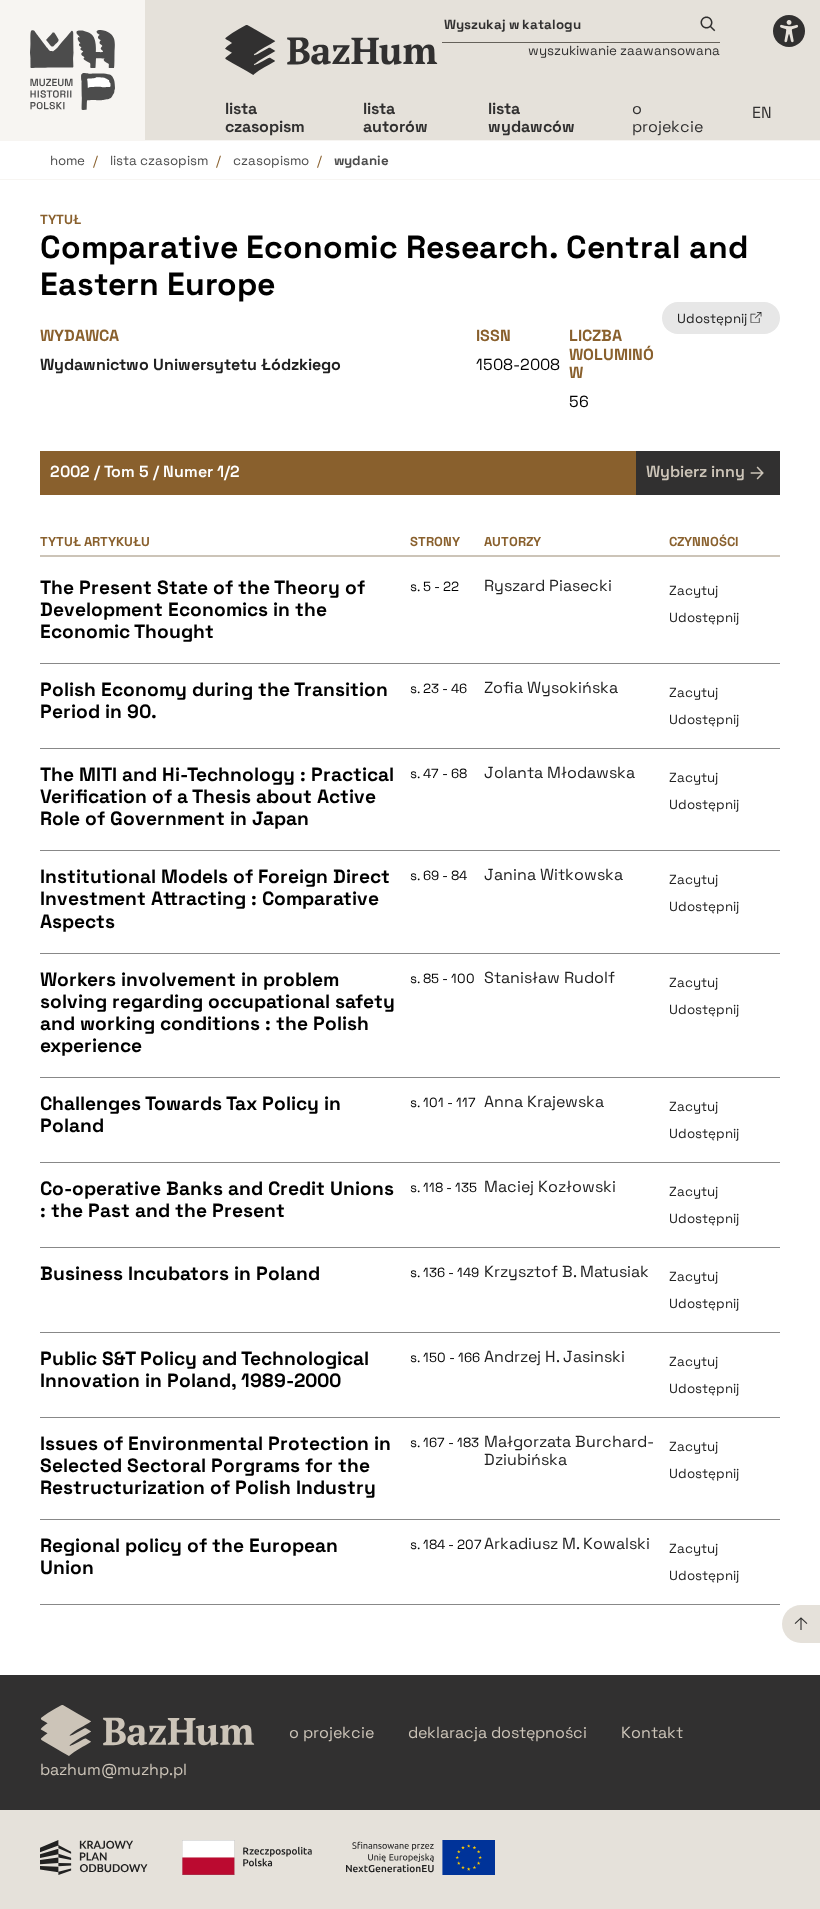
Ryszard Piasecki (548, 586)
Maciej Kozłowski (550, 1187)
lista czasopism (159, 160)
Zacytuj (693, 590)
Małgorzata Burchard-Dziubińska (569, 1451)
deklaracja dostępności (497, 1733)
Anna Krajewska (544, 1102)
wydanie (361, 160)
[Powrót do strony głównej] (147, 1732)
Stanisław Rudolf (549, 978)
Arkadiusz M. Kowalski (567, 1544)
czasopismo (271, 160)
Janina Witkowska (553, 875)
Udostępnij (704, 617)
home (67, 160)
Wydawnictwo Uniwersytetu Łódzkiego (190, 364)
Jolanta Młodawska (559, 773)
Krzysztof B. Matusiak (566, 1272)
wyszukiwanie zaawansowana (624, 50)
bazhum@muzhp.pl (113, 1770)
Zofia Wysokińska (551, 688)
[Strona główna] (331, 50)
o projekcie (667, 117)
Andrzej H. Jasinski (554, 1357)
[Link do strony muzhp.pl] (72, 70)
